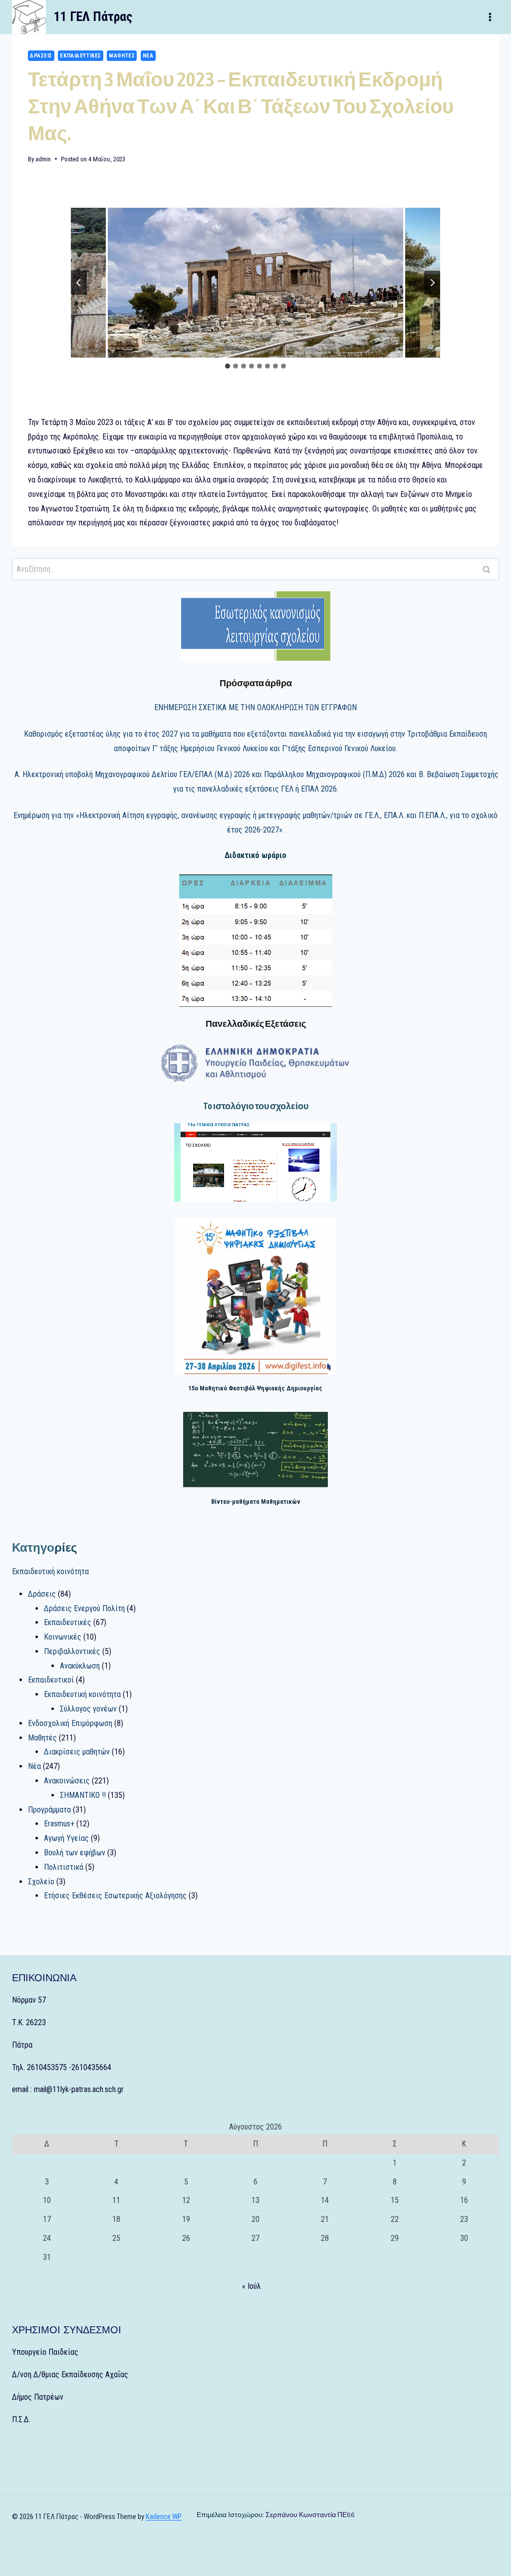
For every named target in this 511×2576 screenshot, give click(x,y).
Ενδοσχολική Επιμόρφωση (70, 1723)
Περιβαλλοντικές (72, 1651)
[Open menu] (490, 17)
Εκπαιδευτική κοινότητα (50, 1571)
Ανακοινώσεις (67, 1781)
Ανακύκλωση (80, 1666)
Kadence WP (164, 2517)
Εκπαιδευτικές (80, 56)
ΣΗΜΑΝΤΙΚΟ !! (83, 1795)
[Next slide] (432, 283)
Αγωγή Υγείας (66, 1838)
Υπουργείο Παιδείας (45, 2352)
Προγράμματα (49, 1810)
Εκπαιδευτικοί (51, 1680)
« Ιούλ (252, 2286)
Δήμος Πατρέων (38, 2397)
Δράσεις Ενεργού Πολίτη (84, 1608)
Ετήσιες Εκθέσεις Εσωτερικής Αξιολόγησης (115, 1896)
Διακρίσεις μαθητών (77, 1752)
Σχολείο (41, 1882)
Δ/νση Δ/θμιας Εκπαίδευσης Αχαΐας (70, 2374)
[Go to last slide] (79, 283)
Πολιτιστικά (64, 1867)
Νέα (148, 56)
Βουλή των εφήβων (75, 1853)
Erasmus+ (59, 1824)
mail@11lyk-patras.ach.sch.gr (79, 2089)
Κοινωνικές (63, 1637)
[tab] (228, 366)
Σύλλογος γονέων (88, 1709)
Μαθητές (122, 56)
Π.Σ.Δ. (21, 2419)
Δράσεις (41, 56)
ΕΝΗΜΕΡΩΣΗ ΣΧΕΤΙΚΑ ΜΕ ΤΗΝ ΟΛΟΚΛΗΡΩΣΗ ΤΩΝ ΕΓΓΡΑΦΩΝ (255, 707)
